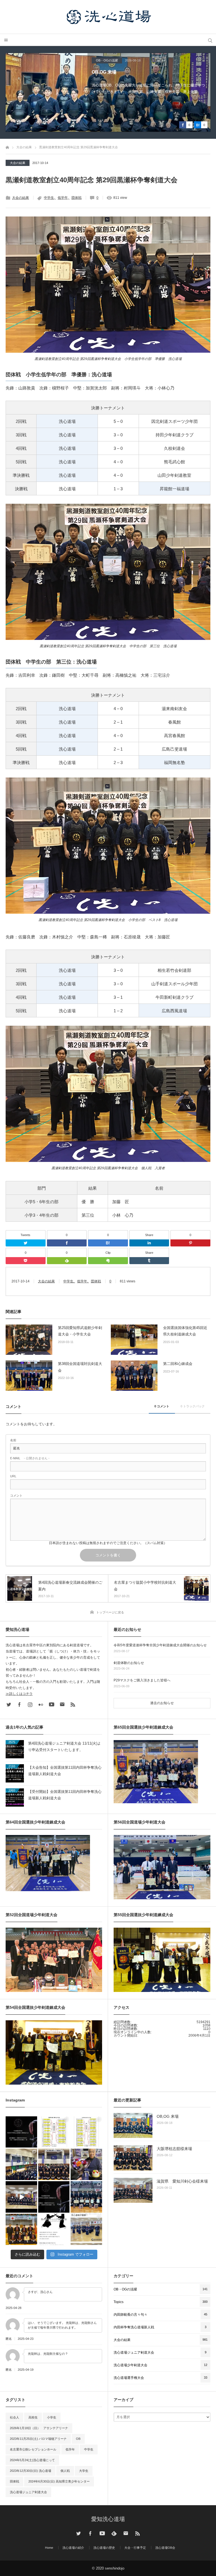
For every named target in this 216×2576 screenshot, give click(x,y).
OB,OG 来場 (168, 2116)
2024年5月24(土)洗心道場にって (32, 2460)
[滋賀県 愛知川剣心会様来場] (133, 2190)
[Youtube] (51, 1704)
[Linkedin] (149, 1243)
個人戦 (65, 2471)
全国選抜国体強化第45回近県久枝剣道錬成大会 (185, 1331)
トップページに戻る (110, 1612)
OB (78, 2439)
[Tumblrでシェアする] (149, 1261)
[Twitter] (26, 1243)
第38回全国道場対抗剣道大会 (80, 1367)
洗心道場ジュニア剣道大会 (28, 2492)
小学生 (52, 2417)
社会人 (14, 2417)
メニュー (6, 40)
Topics (100, 60)
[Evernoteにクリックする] (108, 1261)
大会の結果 (18, 163)
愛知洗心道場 (108, 2519)
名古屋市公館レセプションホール (33, 2449)
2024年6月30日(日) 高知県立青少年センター (59, 2481)
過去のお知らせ (162, 1703)
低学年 (63, 198)
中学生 (49, 198)
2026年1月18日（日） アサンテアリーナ (39, 2428)
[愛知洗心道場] (108, 17)
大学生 (84, 2471)
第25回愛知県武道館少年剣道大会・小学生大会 (80, 1331)
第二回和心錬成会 (178, 1364)
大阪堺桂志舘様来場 (112, 72)
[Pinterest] (190, 1243)
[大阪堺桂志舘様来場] (133, 2158)
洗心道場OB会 (165, 2548)
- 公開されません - (30, 1458)
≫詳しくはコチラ (19, 1694)
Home (49, 2548)
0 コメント (162, 1406)
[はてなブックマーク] (108, 1243)
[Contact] (62, 1704)
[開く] (21, 2132)
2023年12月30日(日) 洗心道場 (31, 2471)
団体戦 (76, 198)
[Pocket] (26, 1261)
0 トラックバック (193, 1406)
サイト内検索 (210, 40)
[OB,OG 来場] (133, 2125)
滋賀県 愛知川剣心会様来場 (182, 2181)
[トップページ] (7, 147)
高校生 (33, 2417)
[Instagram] (30, 1704)
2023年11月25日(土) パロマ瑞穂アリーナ (38, 2439)
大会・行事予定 (135, 2548)
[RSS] (73, 1704)
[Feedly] (67, 1261)
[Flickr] (41, 1704)
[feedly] (114, 2533)
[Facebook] (67, 1243)
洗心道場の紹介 (73, 2548)
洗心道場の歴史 (104, 2548)
